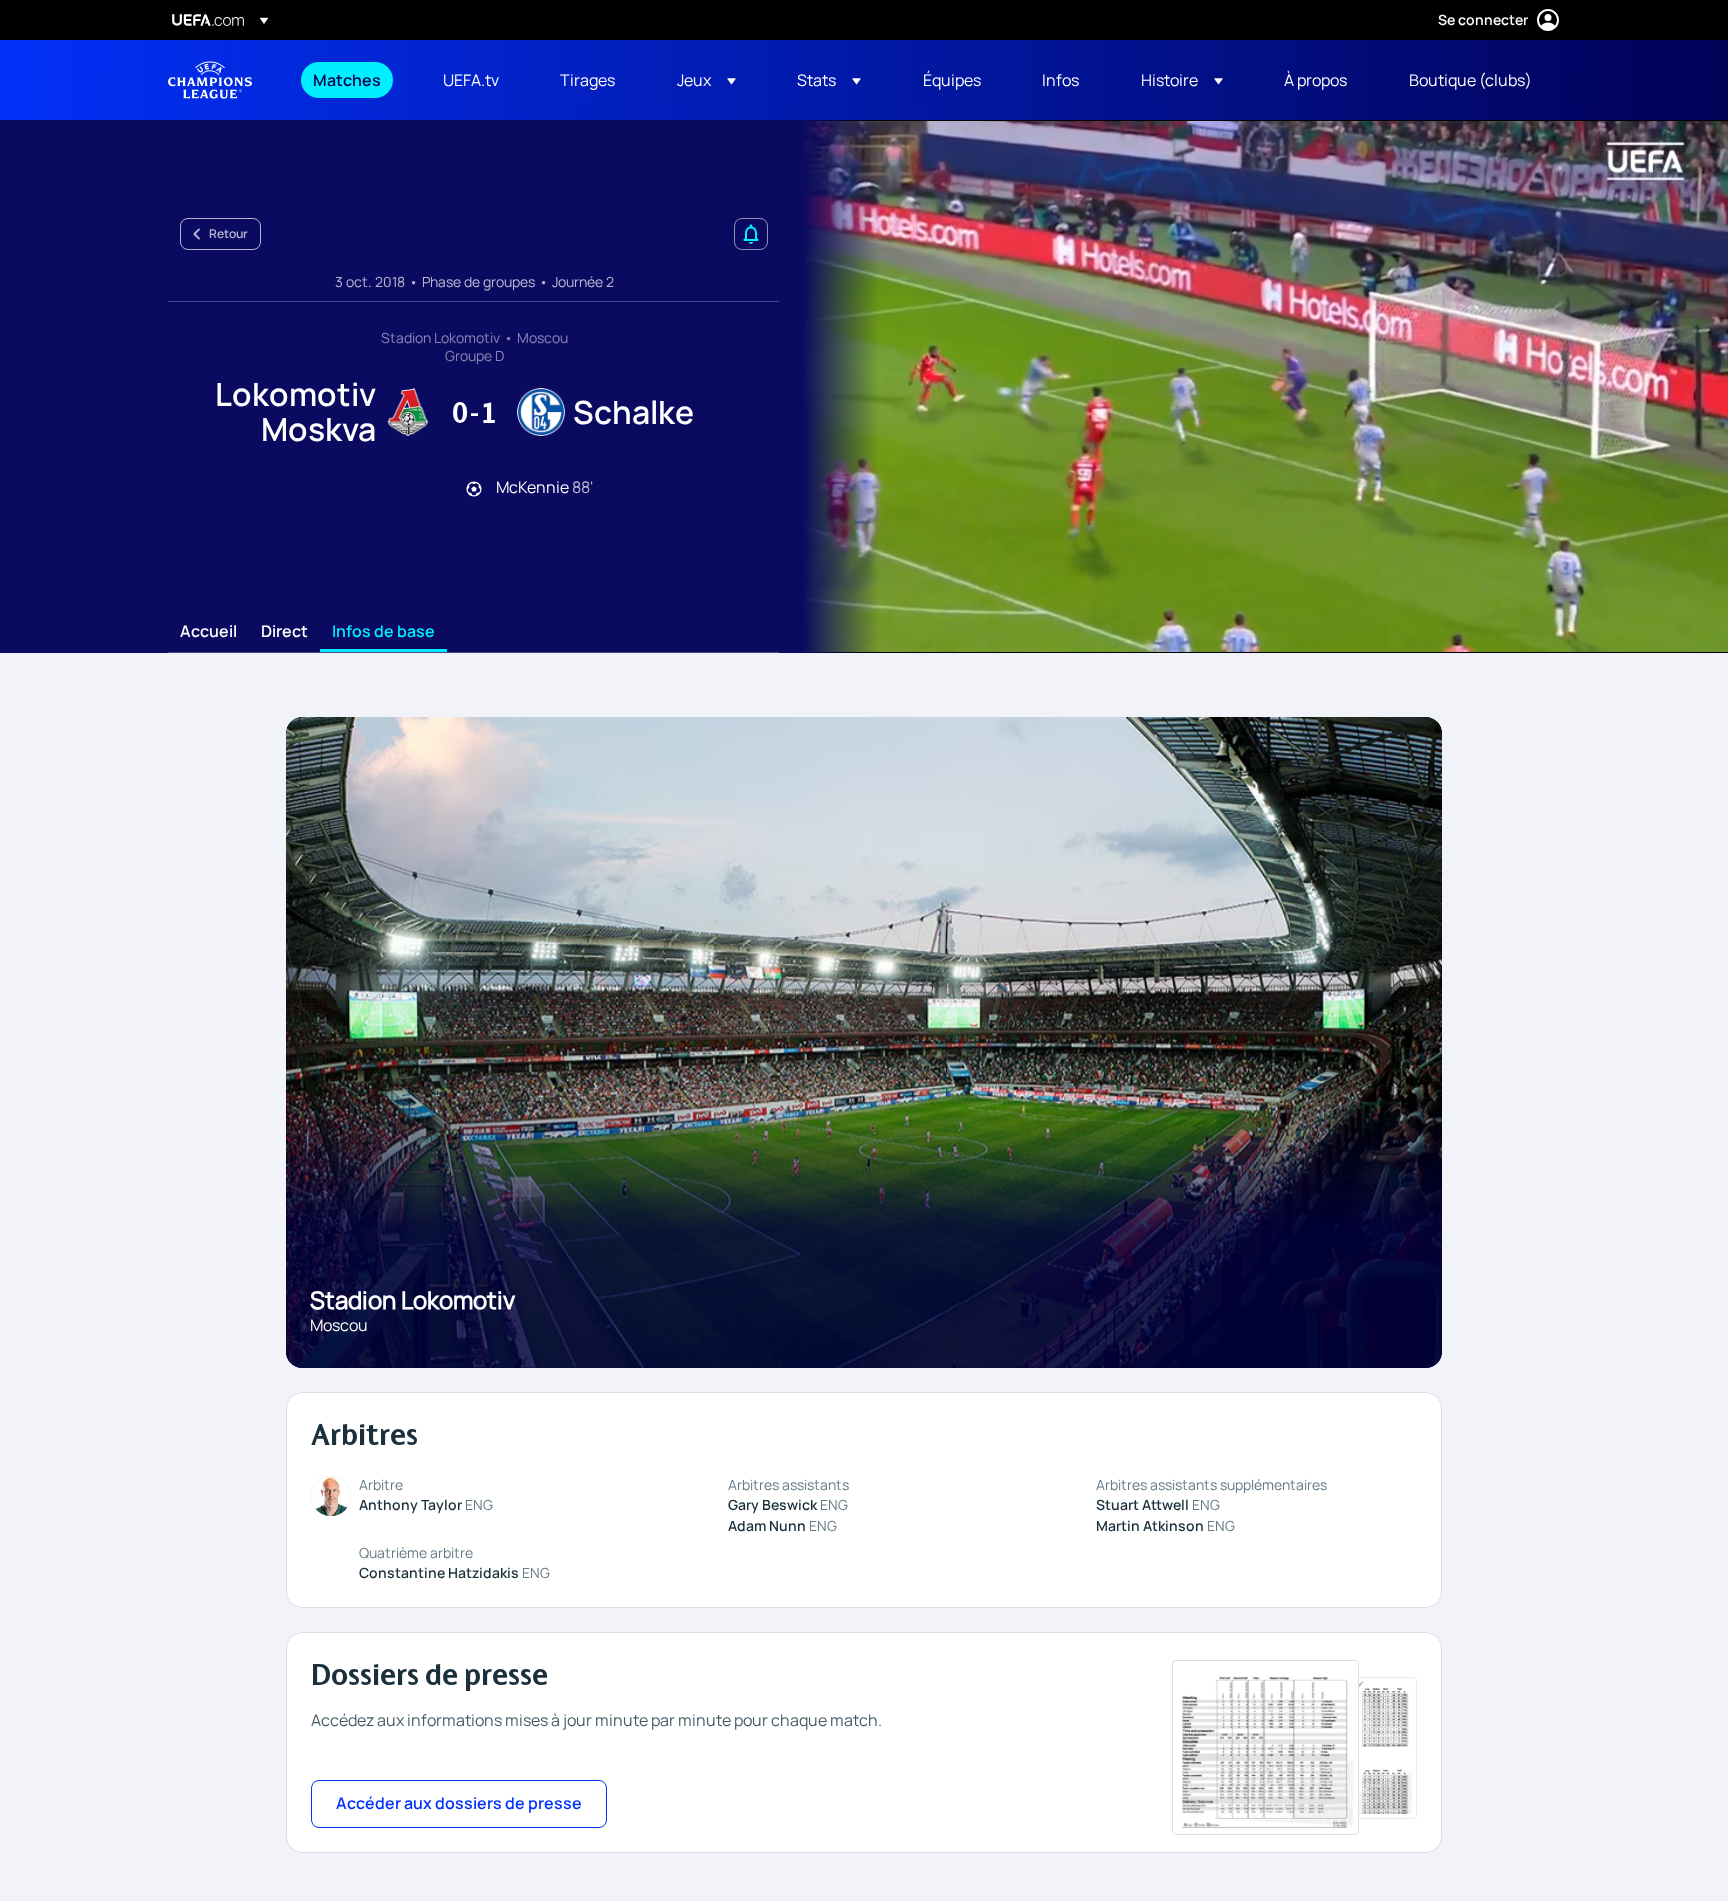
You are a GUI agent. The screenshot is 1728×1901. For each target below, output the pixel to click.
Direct (284, 632)
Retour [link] (228, 233)
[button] (706, 80)
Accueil (208, 632)
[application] (1254, 386)
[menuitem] (353, 80)
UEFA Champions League (210, 80)
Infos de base (383, 632)
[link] (347, 80)
